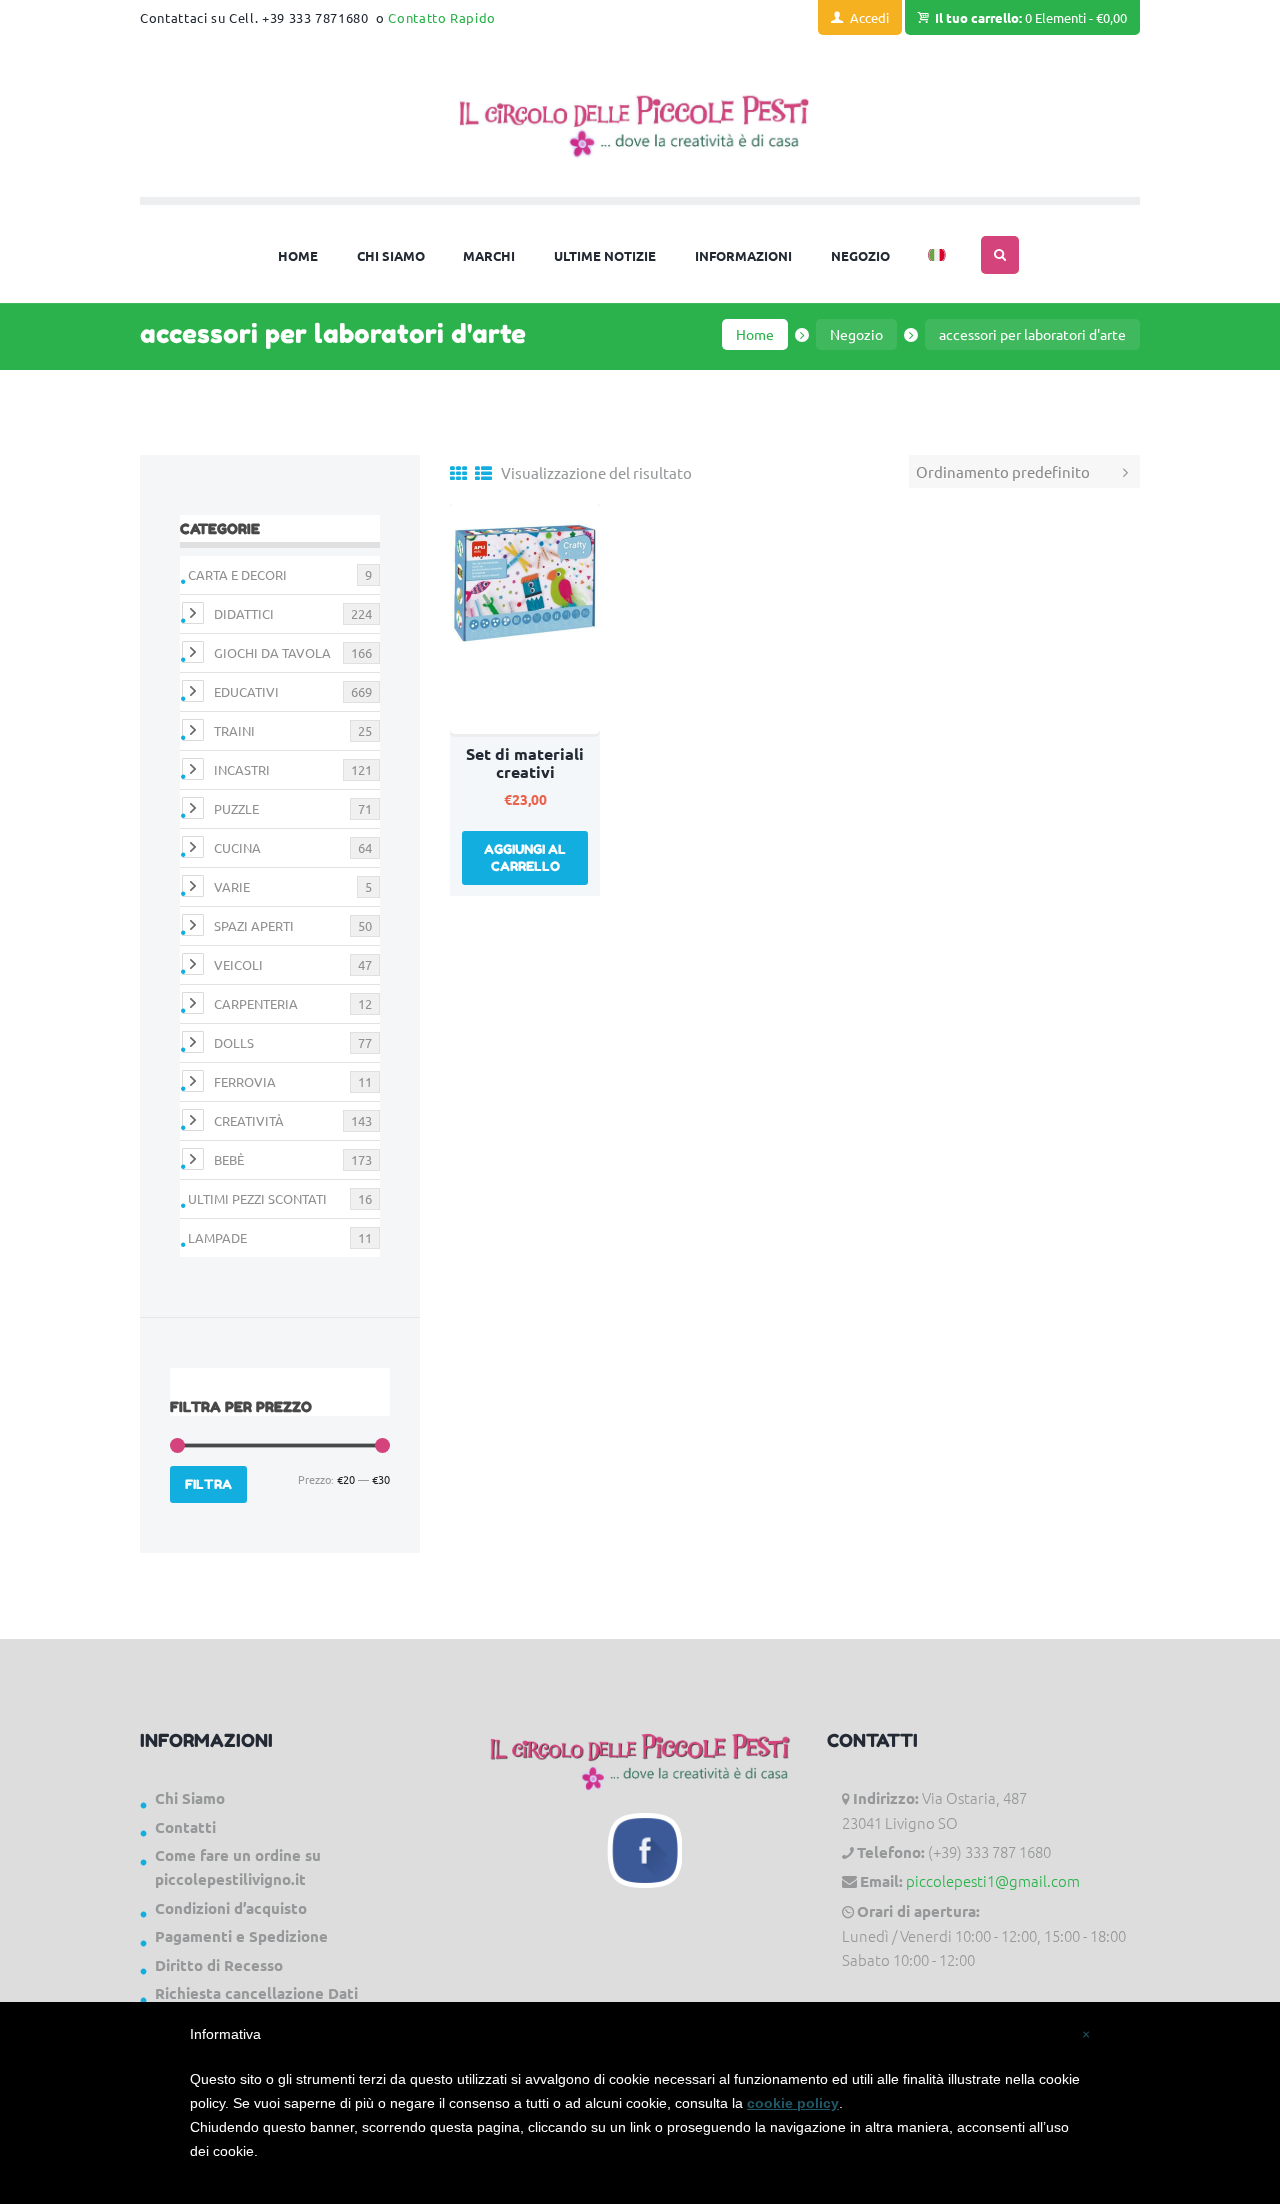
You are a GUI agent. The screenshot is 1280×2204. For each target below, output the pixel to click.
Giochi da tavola (272, 652)
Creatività (249, 1120)
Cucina (237, 847)
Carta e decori (237, 574)
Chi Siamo (190, 1798)
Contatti (185, 1827)
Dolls (234, 1042)
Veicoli (238, 964)
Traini (234, 730)
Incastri (242, 769)
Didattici (244, 613)
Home (755, 334)
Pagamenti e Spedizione (241, 1936)
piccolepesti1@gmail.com (993, 1880)
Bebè (229, 1159)
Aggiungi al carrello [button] (525, 857)
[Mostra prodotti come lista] (483, 472)
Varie (232, 886)
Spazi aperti (254, 925)
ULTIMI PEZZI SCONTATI (257, 1198)
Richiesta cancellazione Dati (256, 1993)
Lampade (217, 1237)
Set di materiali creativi (525, 762)
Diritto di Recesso (219, 1965)
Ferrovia (245, 1081)
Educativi (246, 691)
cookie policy (793, 2103)
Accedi (869, 17)
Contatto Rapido (442, 17)
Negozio (856, 334)
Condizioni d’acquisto (231, 1908)
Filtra (208, 1484)
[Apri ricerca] (1000, 255)
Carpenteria (256, 1003)
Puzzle (236, 808)
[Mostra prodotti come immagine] (458, 472)
